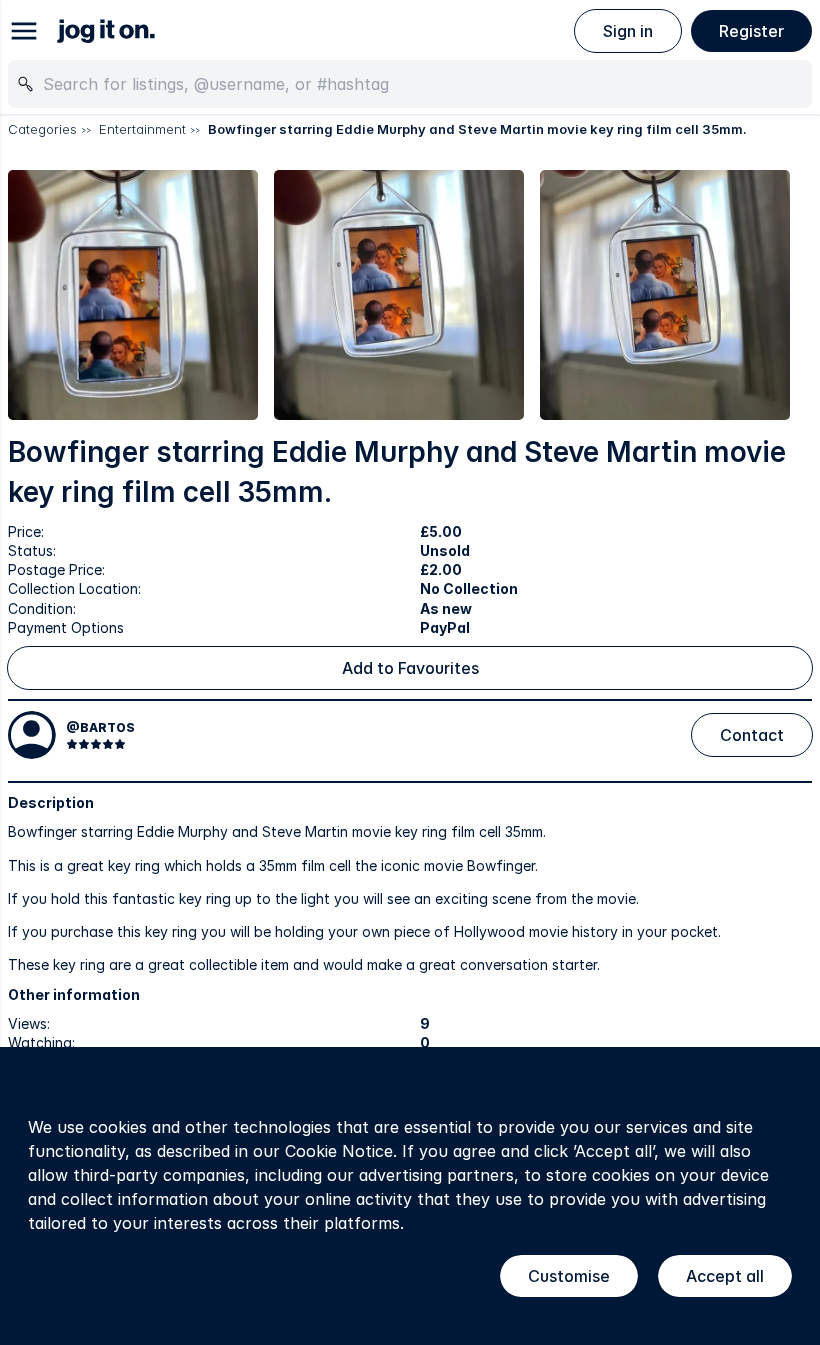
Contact (752, 735)
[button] (133, 295)
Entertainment (142, 129)
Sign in (628, 31)
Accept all (725, 1276)
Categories (42, 129)
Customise (569, 1276)
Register (751, 31)
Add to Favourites (410, 668)
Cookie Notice (339, 1151)
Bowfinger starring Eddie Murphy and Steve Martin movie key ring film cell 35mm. (477, 129)
